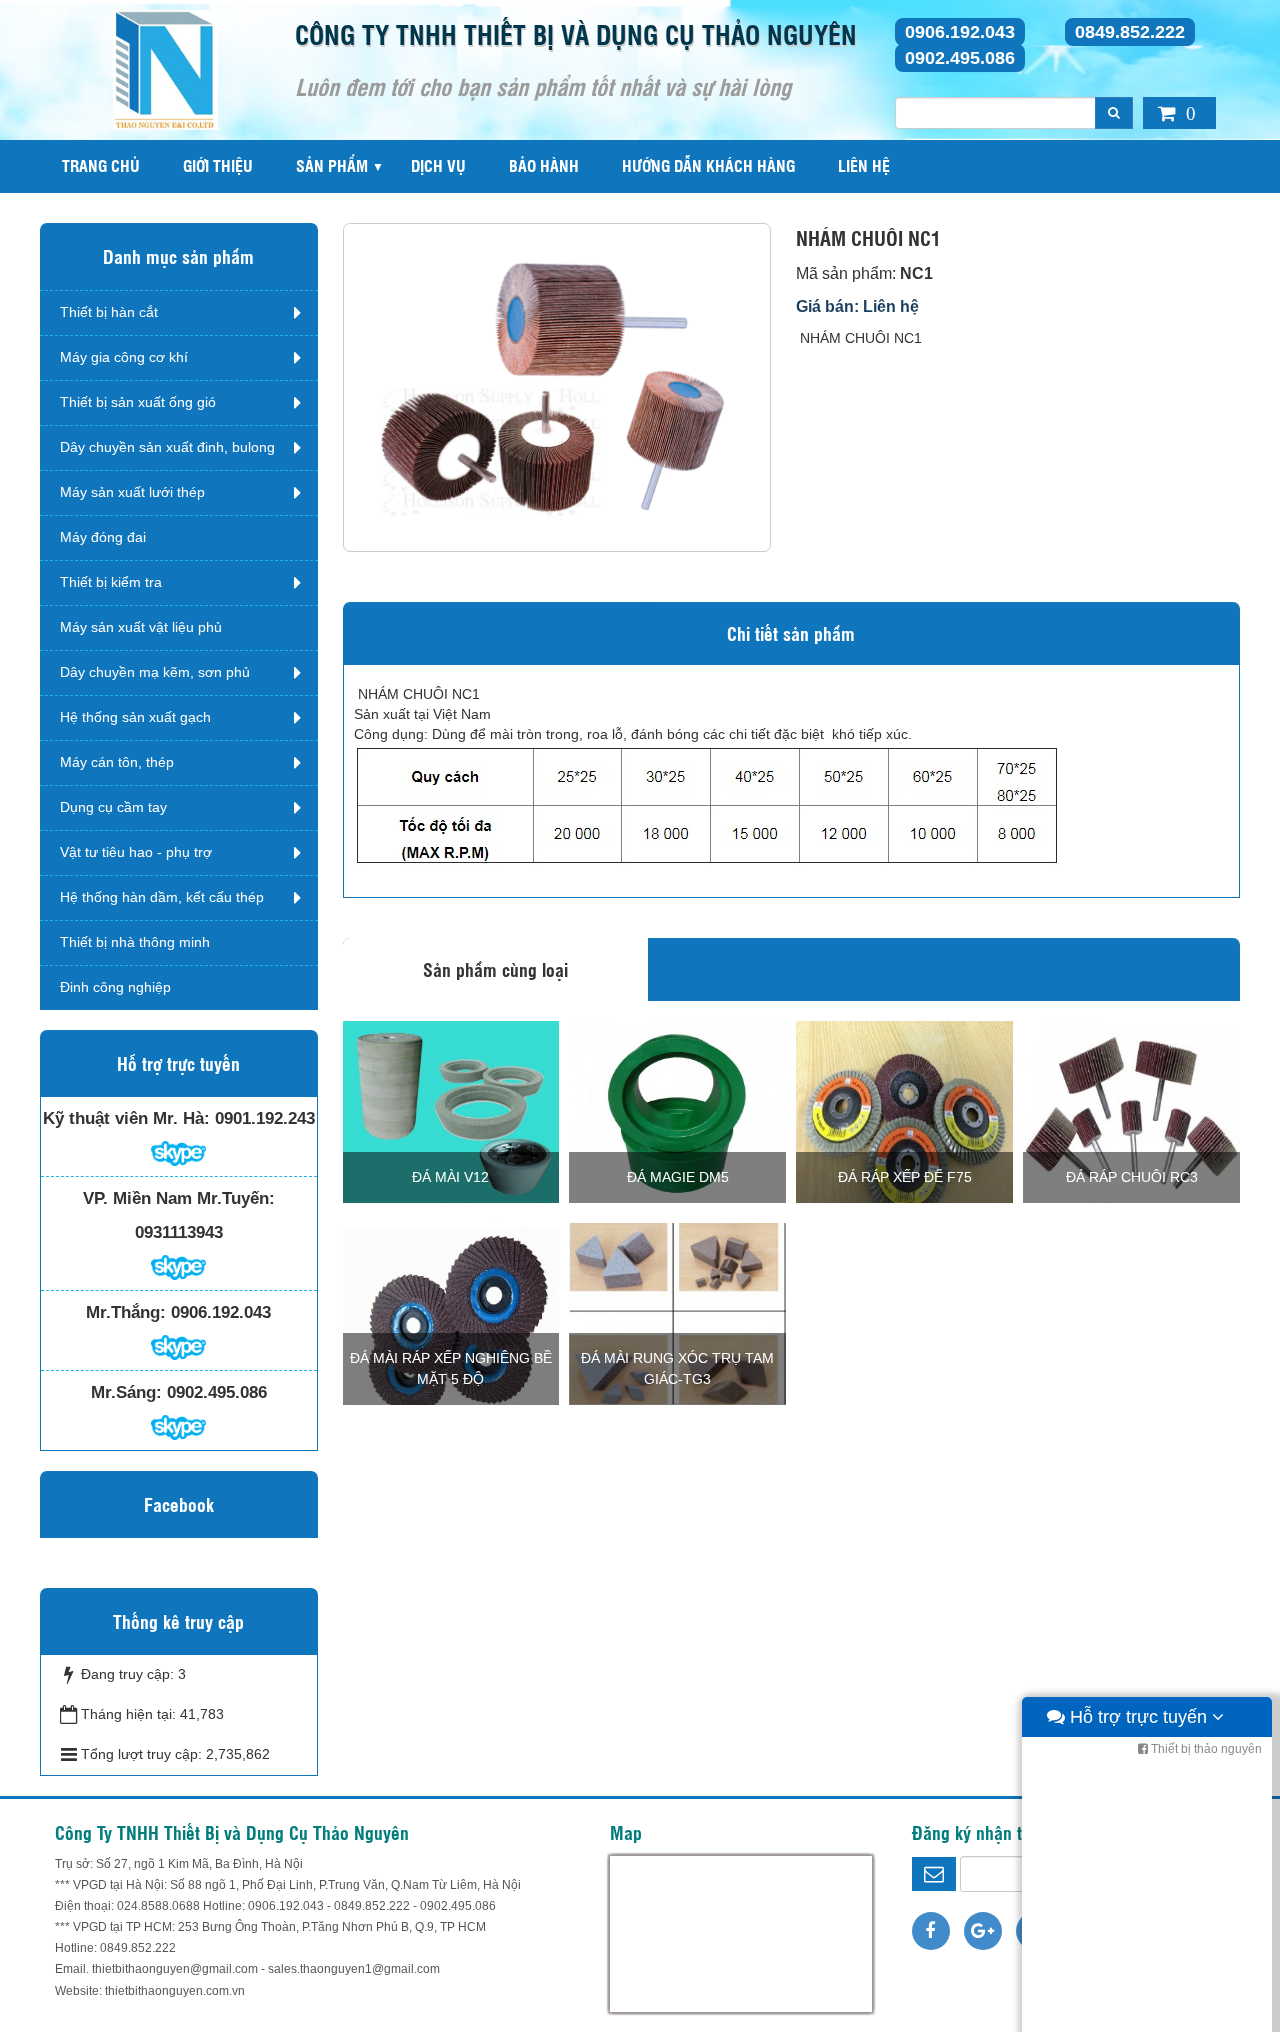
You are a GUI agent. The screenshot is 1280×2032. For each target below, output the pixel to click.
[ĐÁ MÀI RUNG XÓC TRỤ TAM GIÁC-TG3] (677, 1313)
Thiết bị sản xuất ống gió (138, 402)
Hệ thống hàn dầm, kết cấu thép (162, 897)
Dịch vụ (438, 165)
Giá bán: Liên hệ (857, 306)
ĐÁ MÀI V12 (450, 1177)
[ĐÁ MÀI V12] (451, 1111)
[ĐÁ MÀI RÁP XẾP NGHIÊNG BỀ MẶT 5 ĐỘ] (451, 1313)
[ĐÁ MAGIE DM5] (677, 1111)
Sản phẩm (332, 165)
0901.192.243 (265, 1118)
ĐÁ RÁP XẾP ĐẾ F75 (905, 1177)
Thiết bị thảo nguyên (1205, 1749)
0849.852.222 (1130, 32)
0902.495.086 (960, 58)
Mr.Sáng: (126, 1392)
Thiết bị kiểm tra (111, 582)
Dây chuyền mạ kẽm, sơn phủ (155, 672)
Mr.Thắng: (126, 1312)
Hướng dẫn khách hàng (708, 165)
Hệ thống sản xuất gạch (135, 717)
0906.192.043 (960, 32)
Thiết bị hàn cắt (109, 312)
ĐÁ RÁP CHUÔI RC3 (1132, 1177)
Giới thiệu (218, 165)
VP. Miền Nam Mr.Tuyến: (179, 1198)
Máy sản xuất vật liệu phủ (141, 627)
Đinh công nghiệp (115, 987)
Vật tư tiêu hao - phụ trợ (136, 852)
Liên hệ (864, 165)
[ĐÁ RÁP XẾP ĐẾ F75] (904, 1111)
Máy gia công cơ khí (124, 357)
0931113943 (179, 1232)
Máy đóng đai (103, 537)
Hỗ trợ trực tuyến (1138, 1717)
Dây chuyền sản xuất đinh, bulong (167, 447)
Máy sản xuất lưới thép (132, 492)
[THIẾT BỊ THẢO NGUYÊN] (165, 69)
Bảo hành (544, 165)
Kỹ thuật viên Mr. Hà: (126, 1118)
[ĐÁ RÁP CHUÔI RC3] (1131, 1111)
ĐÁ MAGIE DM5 (678, 1177)
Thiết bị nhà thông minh (135, 942)
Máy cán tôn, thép (117, 762)
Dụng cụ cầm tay (113, 807)
